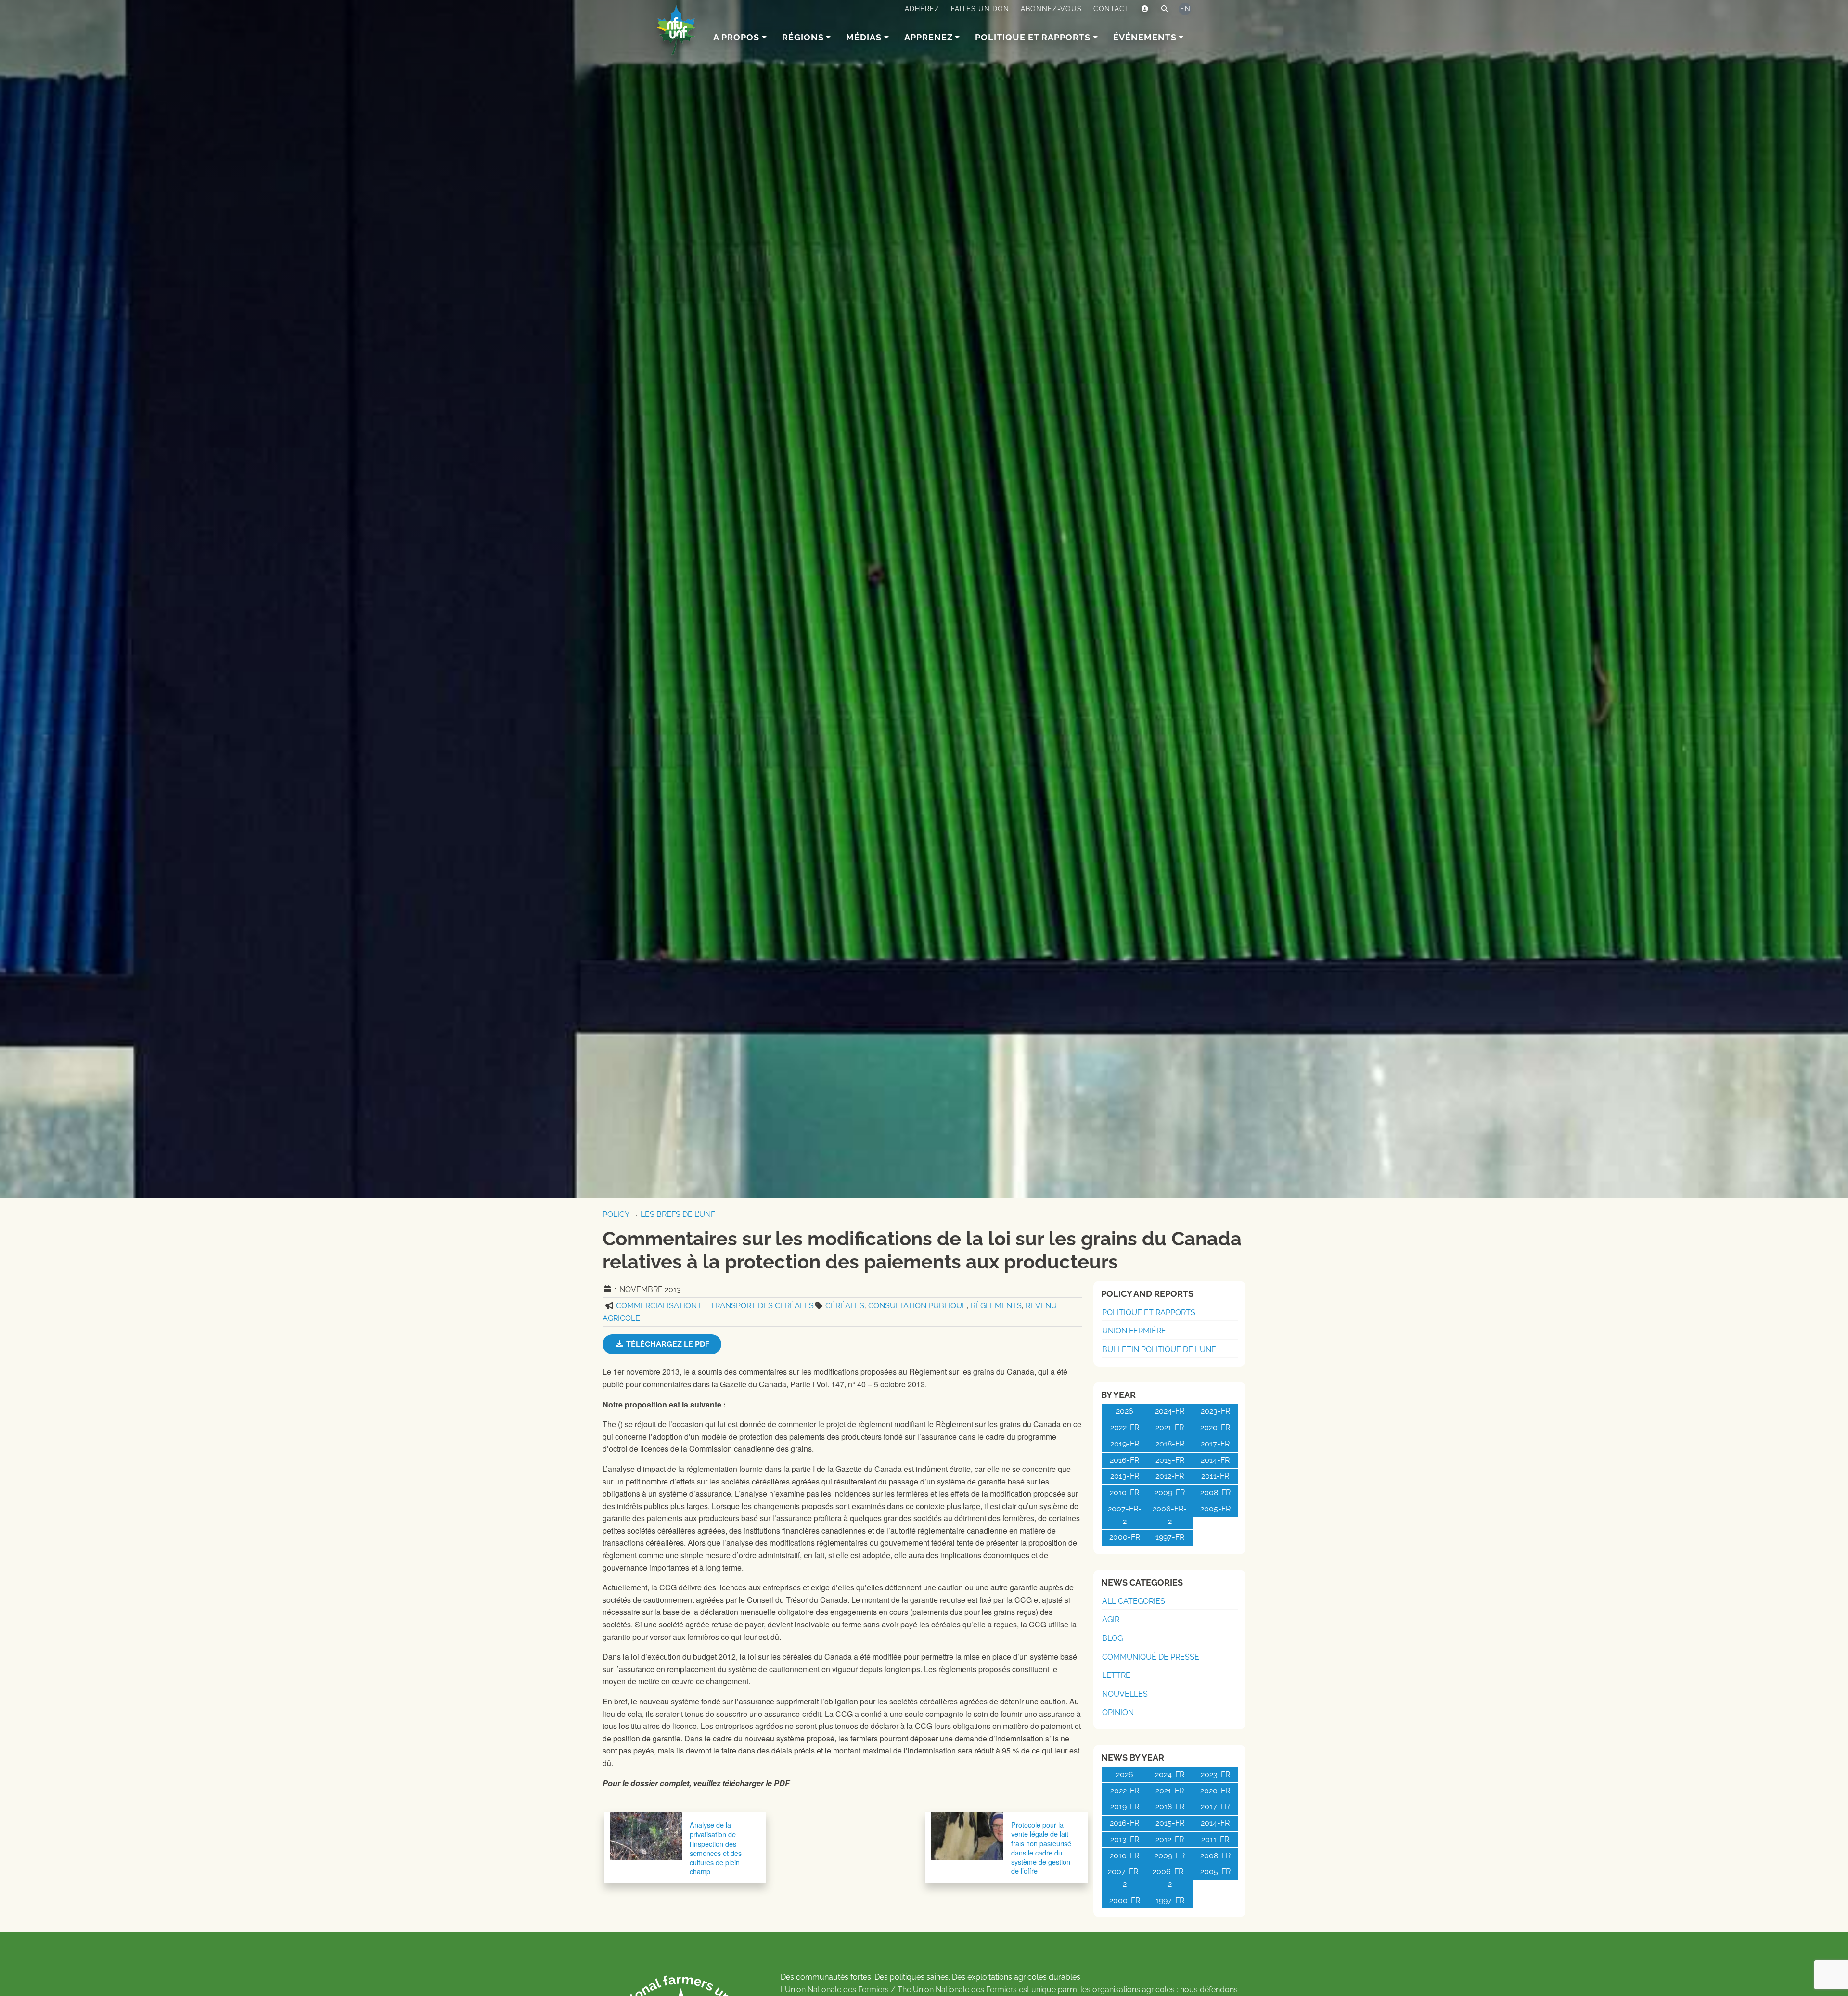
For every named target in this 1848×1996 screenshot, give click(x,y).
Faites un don (980, 9)
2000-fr (1125, 1537)
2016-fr (1124, 1460)
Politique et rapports (1033, 37)
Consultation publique (918, 1306)
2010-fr (1124, 1492)
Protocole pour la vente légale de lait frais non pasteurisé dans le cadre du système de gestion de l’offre (1041, 1848)
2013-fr (1125, 1476)
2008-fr (1215, 1492)
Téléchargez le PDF (667, 1344)
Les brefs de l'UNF (678, 1214)
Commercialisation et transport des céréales (715, 1306)
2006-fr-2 (1170, 1515)
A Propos (736, 37)
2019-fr (1125, 1444)
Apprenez (929, 37)
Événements (1145, 37)
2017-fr (1215, 1444)
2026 (1125, 1411)
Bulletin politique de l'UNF (1159, 1350)
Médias (864, 37)
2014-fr (1215, 1460)
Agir (1111, 1619)
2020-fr (1215, 1427)
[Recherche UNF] (1165, 9)
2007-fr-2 (1125, 1515)
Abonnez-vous (1051, 9)
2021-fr (1170, 1427)
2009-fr (1170, 1492)
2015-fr (1170, 1460)
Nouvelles (1125, 1694)
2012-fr (1170, 1476)
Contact (1111, 9)
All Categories (1134, 1601)
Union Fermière (1134, 1331)
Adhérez (922, 9)
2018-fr (1170, 1444)
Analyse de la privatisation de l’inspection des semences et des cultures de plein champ (716, 1848)
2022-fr (1125, 1427)
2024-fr (1170, 1411)
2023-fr (1215, 1411)
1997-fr (1170, 1537)
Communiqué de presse (1151, 1657)
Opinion (1118, 1712)
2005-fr (1215, 1509)
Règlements (996, 1306)
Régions (803, 37)
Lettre (1116, 1675)
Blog (1112, 1638)
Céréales (845, 1306)
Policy (616, 1214)
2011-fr (1215, 1476)
